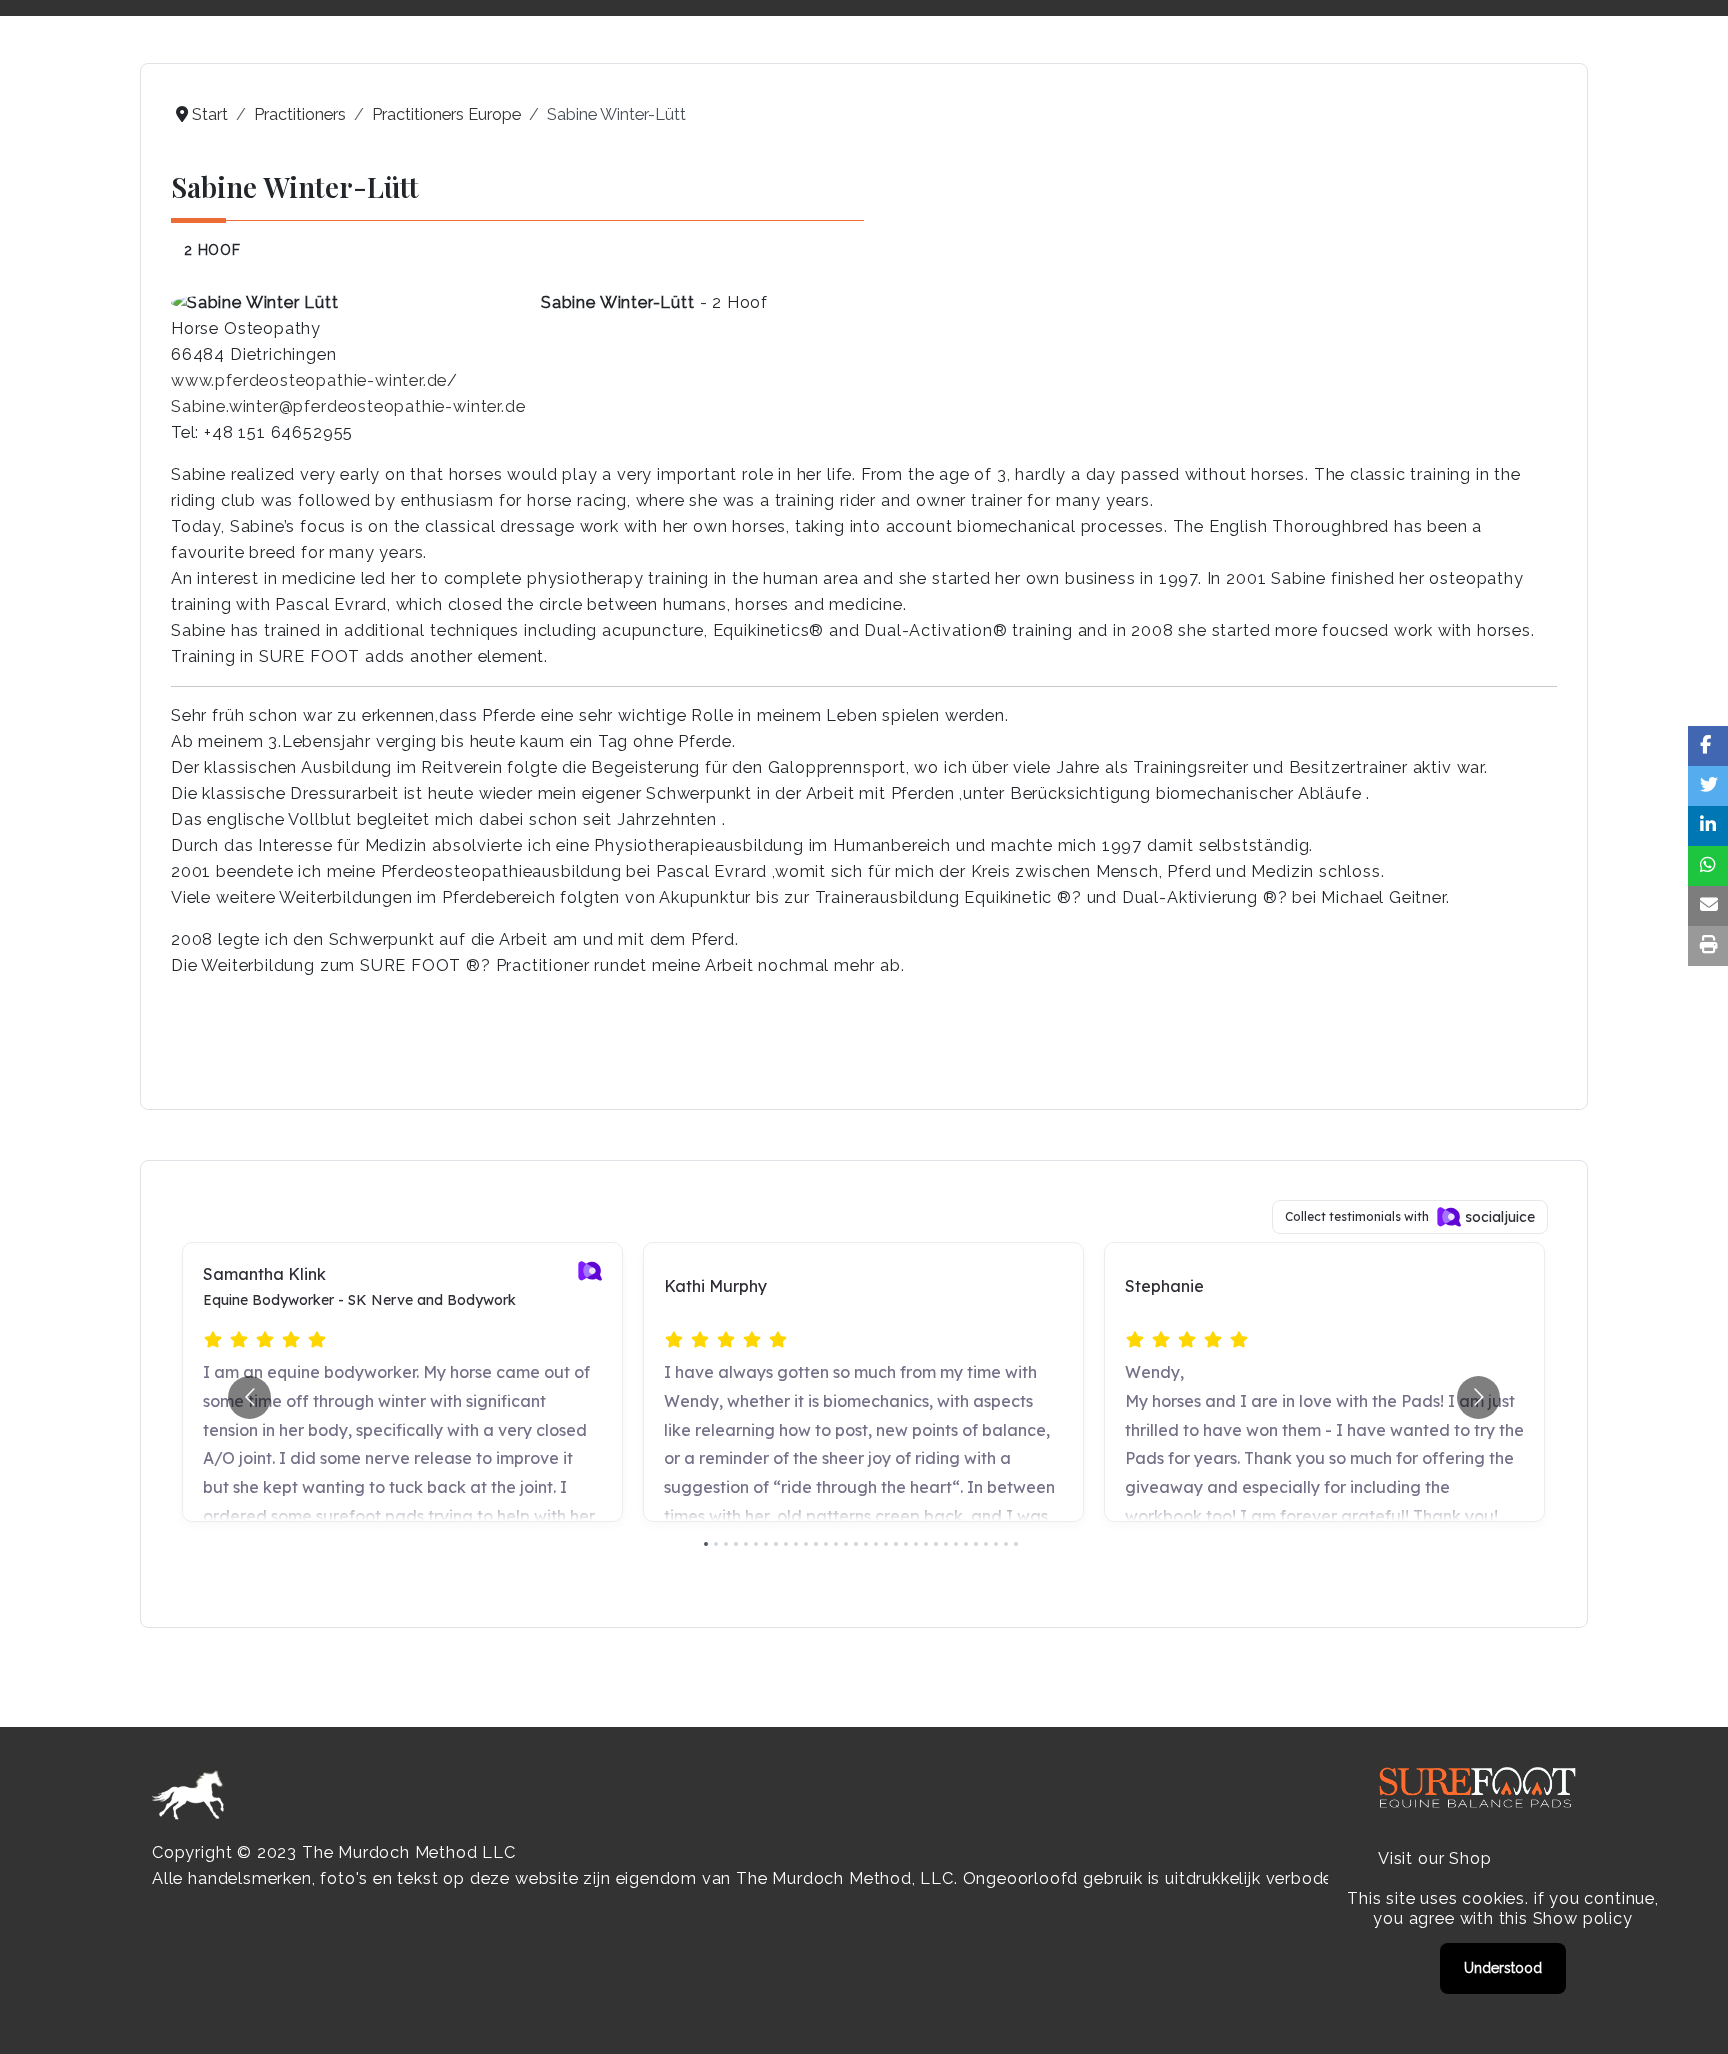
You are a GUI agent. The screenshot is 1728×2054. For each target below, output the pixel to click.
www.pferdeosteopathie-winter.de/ (314, 380)
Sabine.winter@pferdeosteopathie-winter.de (348, 406)
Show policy (1583, 1918)
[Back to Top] (1693, 2017)
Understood (1503, 1968)
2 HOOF (212, 250)
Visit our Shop (1434, 1858)
